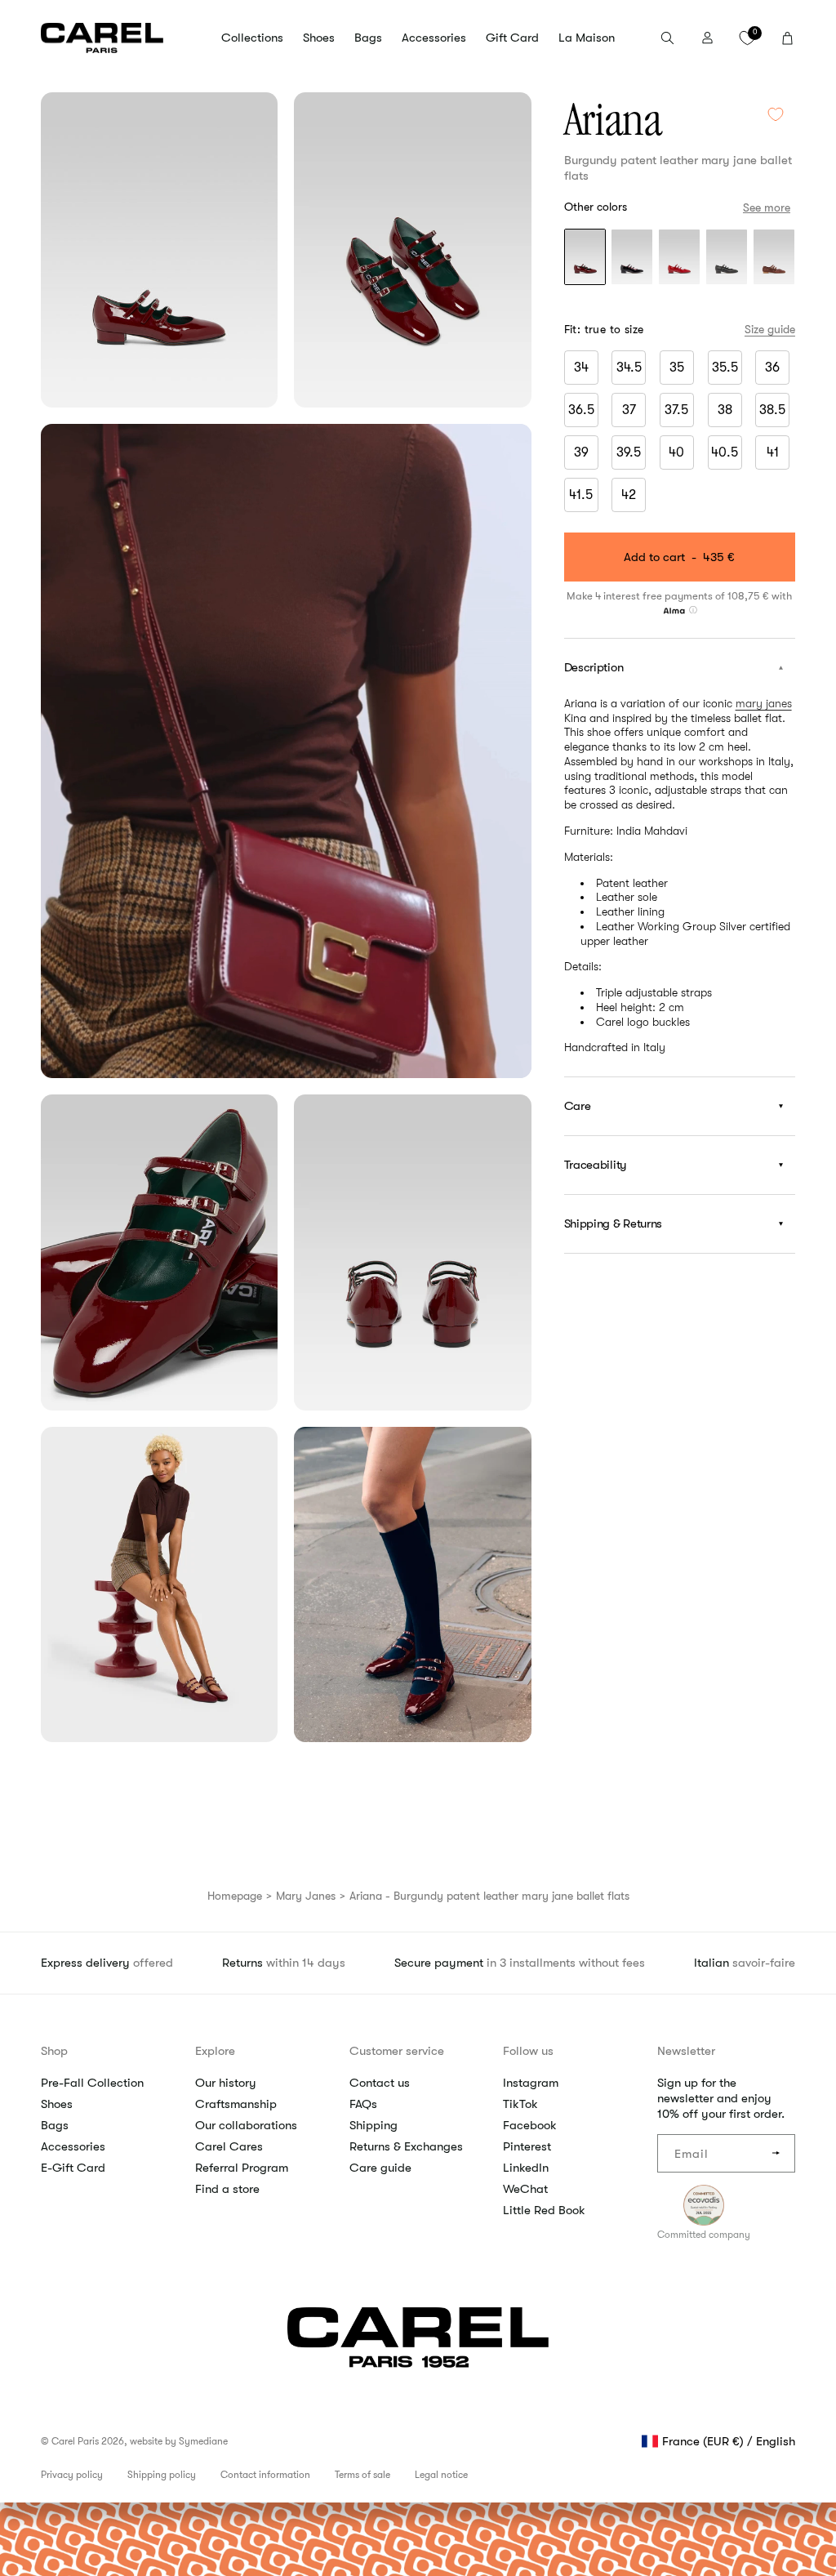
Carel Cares (229, 2146)
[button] (252, 38)
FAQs (363, 2104)
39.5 (629, 452)
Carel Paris (75, 2441)
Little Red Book (544, 2210)
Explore (215, 2051)
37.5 (676, 410)
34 (581, 368)
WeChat (525, 2189)
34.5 (629, 368)
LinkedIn (526, 2168)
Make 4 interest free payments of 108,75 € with (679, 596)
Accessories (73, 2146)
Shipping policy (162, 2475)
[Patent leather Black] (632, 258)
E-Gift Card (73, 2168)
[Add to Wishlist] (776, 114)
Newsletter (686, 2051)
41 (773, 452)
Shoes (57, 2104)
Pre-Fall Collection (92, 2083)
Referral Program (242, 2168)
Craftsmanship (236, 2104)
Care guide (380, 2168)
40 (676, 452)
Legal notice (441, 2475)
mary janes (764, 703)
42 (629, 495)
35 (677, 368)
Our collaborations (246, 2125)
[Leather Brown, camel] (774, 258)
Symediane (203, 2441)
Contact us (380, 2083)
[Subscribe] (776, 2153)
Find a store (227, 2189)
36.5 (581, 410)
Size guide (770, 329)
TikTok (520, 2104)
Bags (55, 2125)
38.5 (772, 410)
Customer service (397, 2051)
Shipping (374, 2125)
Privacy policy (72, 2475)
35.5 (725, 368)
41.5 (581, 495)
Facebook (530, 2125)
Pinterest (527, 2146)
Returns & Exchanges (406, 2146)
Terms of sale (362, 2475)
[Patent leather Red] (679, 258)
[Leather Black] (727, 258)
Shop (54, 2051)
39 (581, 452)
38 (725, 410)
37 (629, 410)
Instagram (531, 2083)
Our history (226, 2083)
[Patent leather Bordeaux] (585, 258)
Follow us (528, 2051)
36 (772, 368)
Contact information (265, 2475)
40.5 (725, 452)
